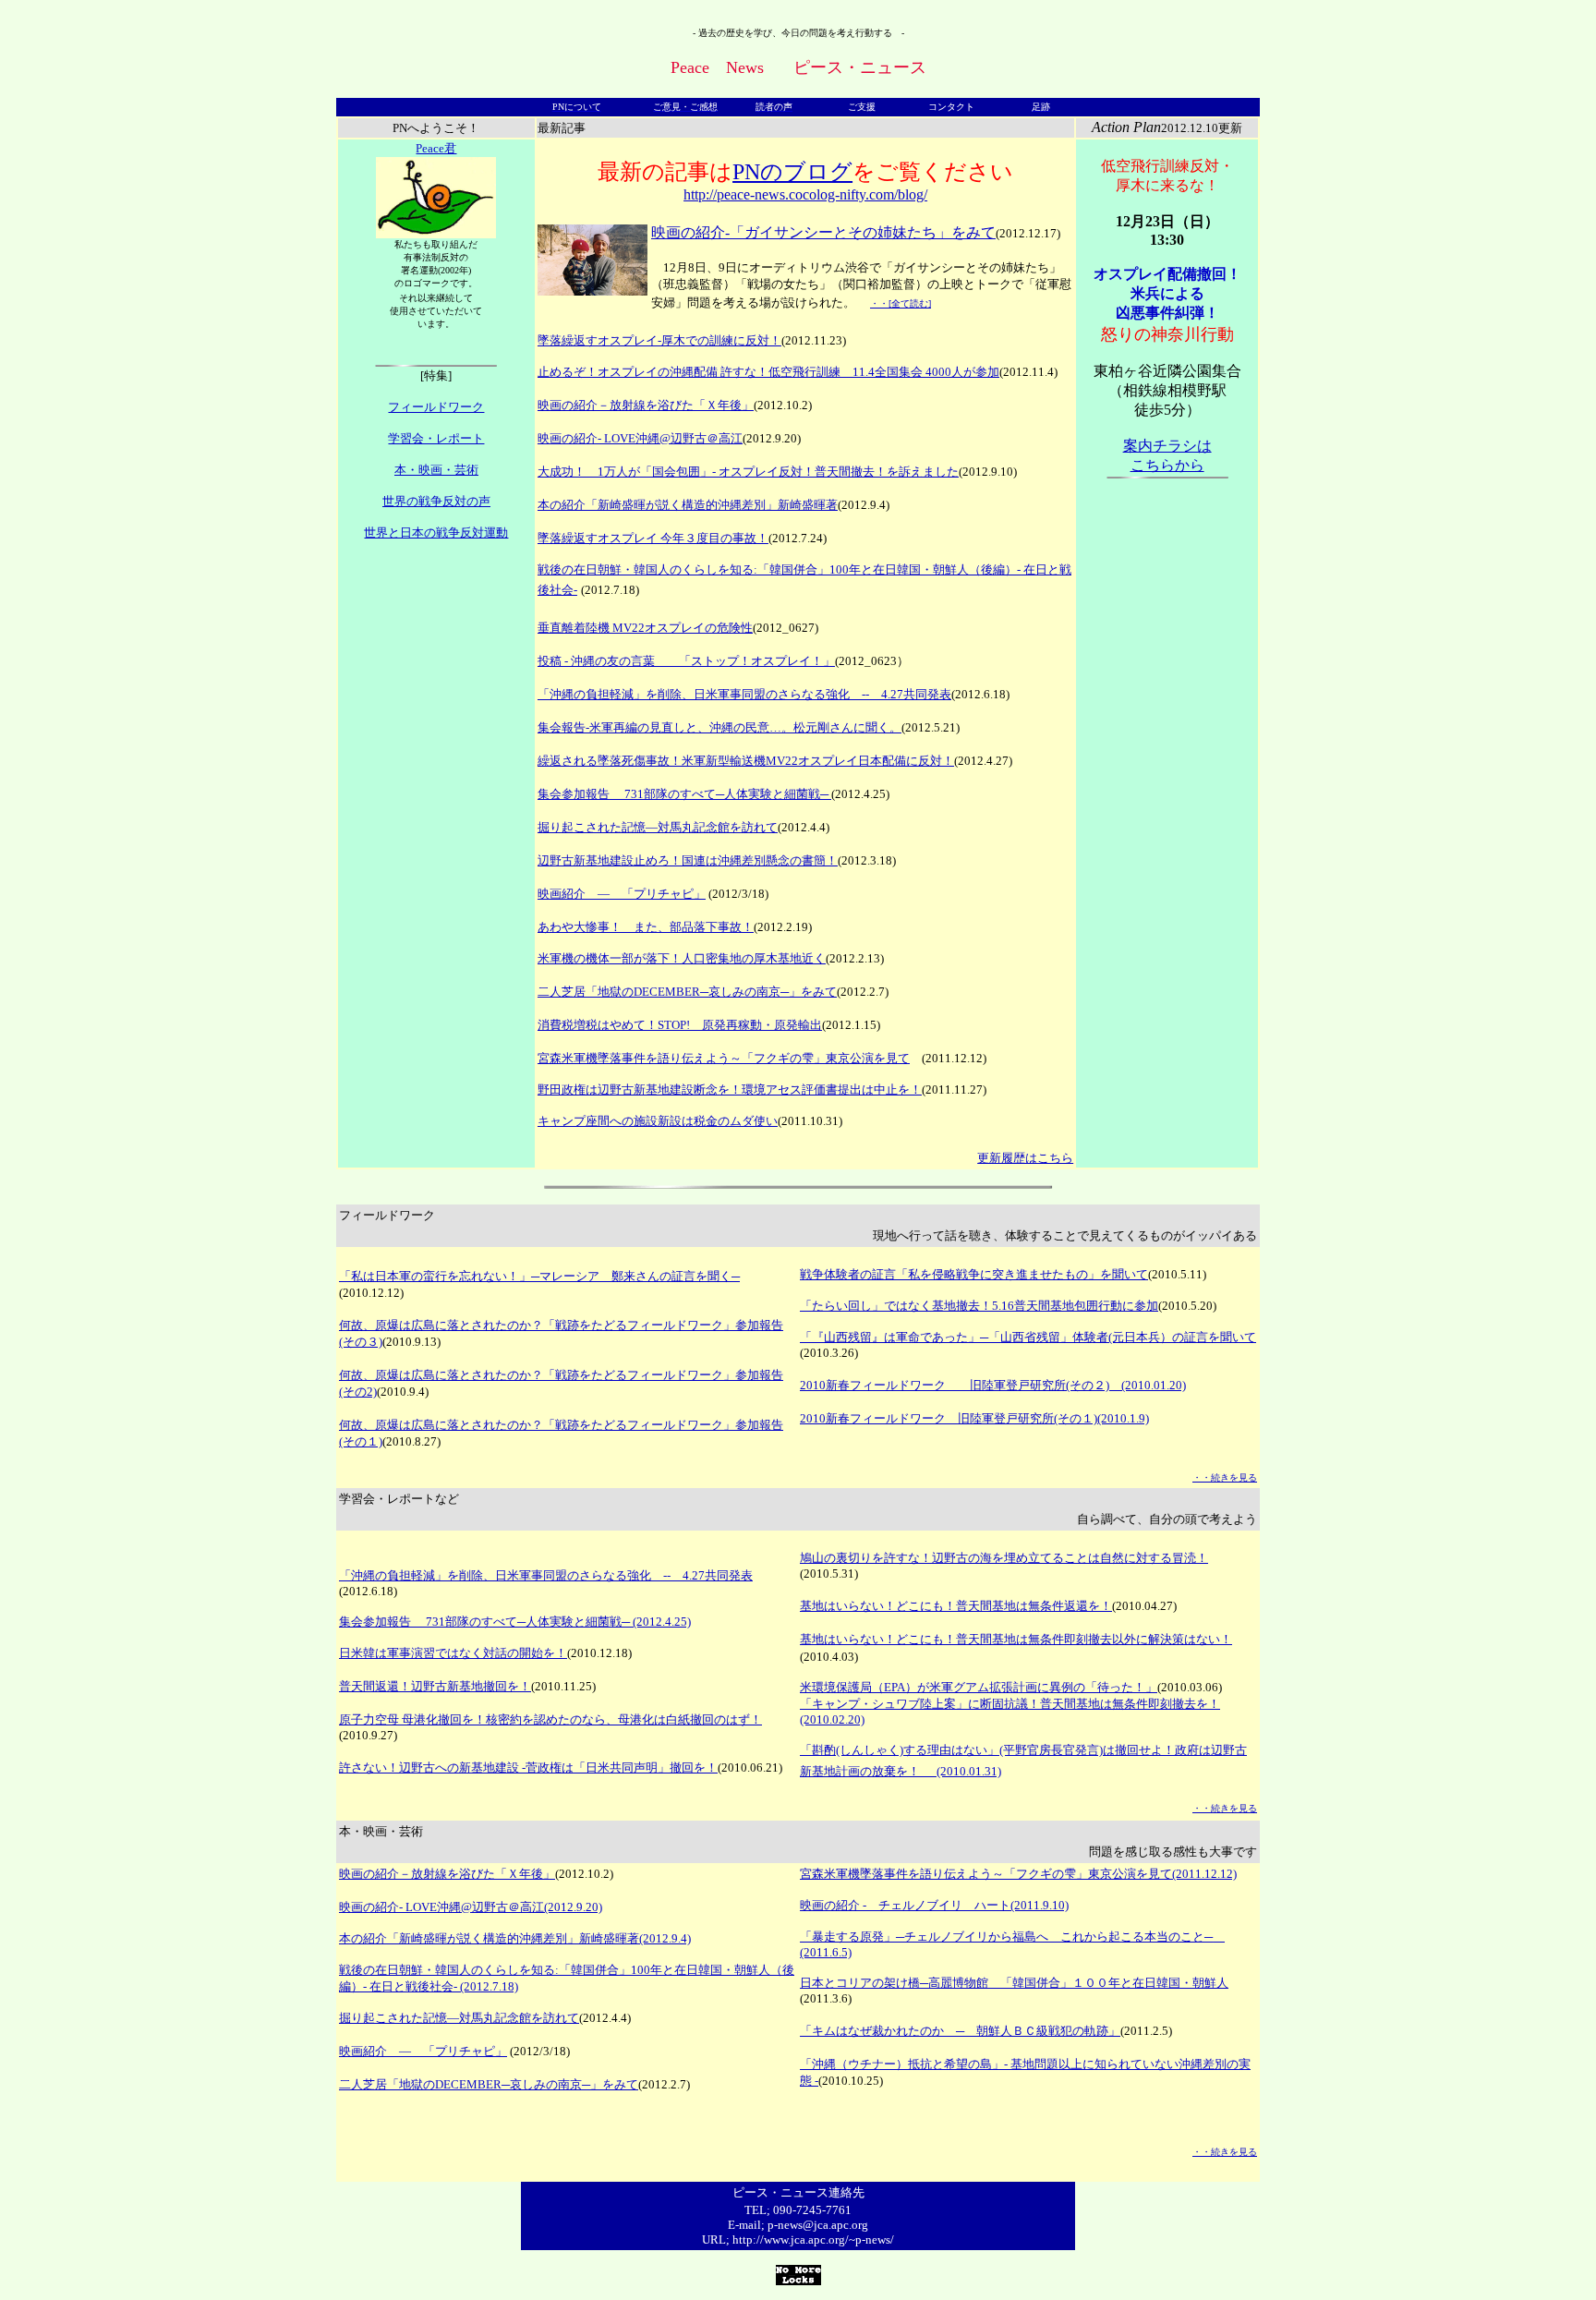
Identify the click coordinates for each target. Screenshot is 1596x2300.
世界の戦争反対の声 (436, 501)
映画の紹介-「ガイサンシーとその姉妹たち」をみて (823, 232)
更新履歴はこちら (1025, 1158)
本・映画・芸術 (436, 470)
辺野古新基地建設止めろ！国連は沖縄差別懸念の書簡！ (688, 860)
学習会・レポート (436, 438)
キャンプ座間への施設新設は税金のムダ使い (658, 1121)
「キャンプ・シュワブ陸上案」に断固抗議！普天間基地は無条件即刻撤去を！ (1010, 1704)
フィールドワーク (436, 407)
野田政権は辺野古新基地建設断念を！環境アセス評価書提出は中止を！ (730, 1089)
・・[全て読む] (901, 303)
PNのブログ (792, 172)
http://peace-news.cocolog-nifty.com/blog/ (805, 194)
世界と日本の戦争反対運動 (436, 533)
